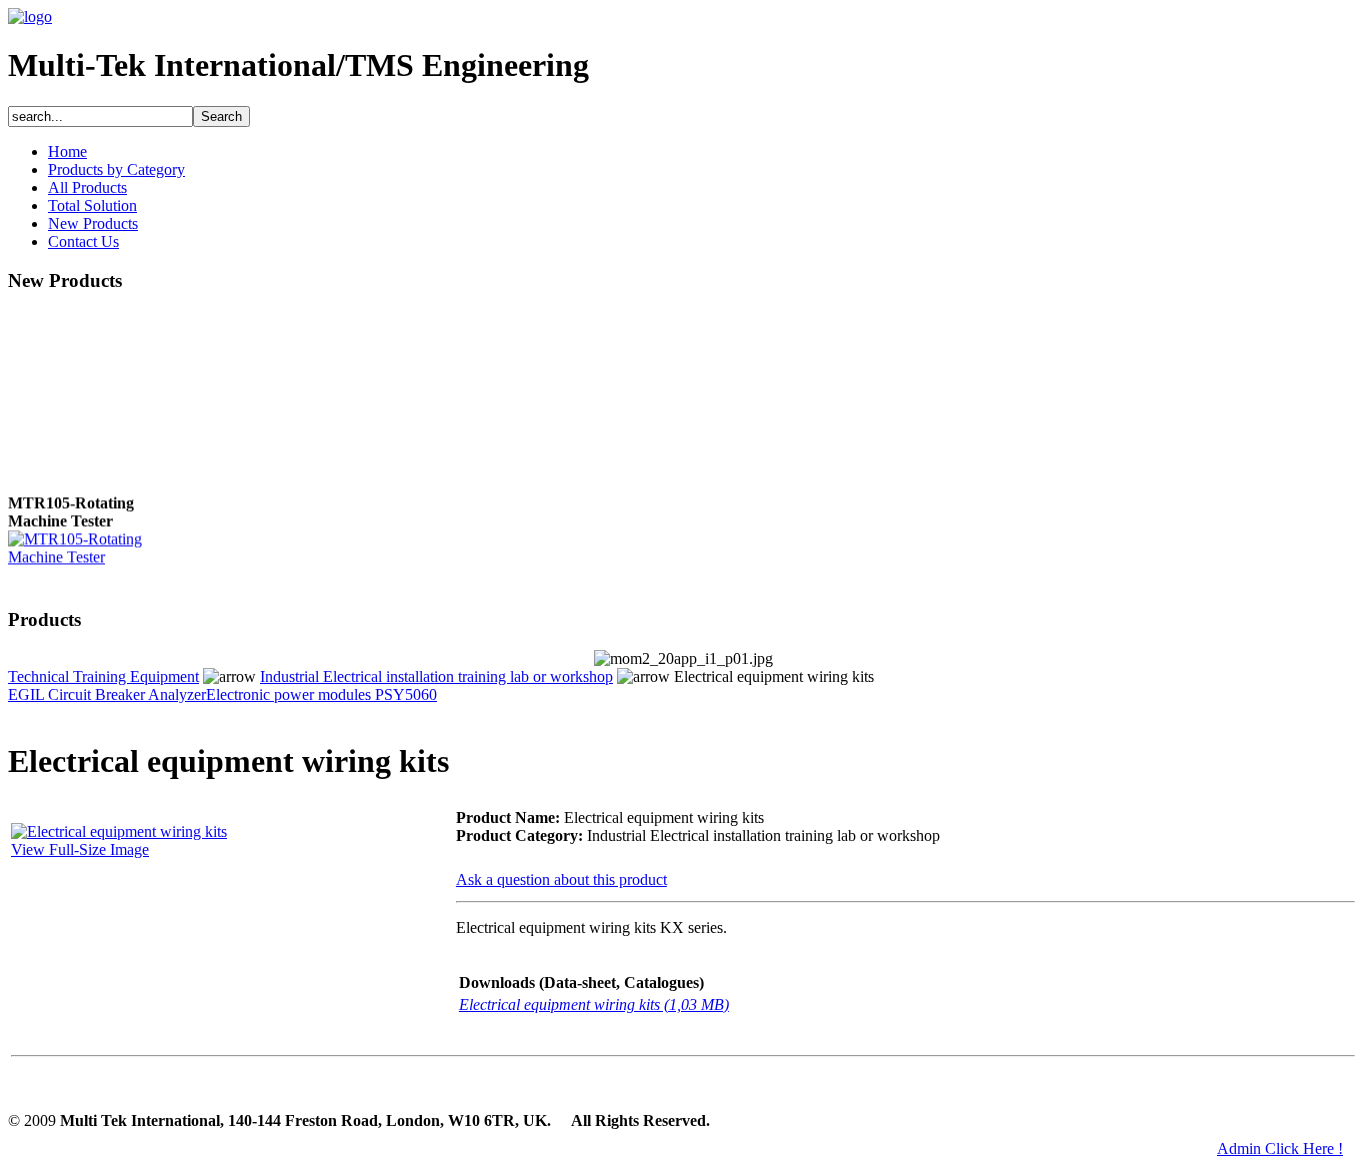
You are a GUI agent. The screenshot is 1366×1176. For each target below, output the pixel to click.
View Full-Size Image (80, 849)
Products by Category (116, 169)
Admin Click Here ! (1280, 1148)
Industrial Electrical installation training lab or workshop (436, 676)
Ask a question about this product (561, 879)
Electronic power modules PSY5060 (321, 694)
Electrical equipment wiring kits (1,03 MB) (594, 1004)
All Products (87, 187)
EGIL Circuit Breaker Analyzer (107, 694)
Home (67, 151)
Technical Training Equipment (103, 676)
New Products (93, 223)
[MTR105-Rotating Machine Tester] (88, 554)
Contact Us (83, 241)
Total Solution (92, 205)
